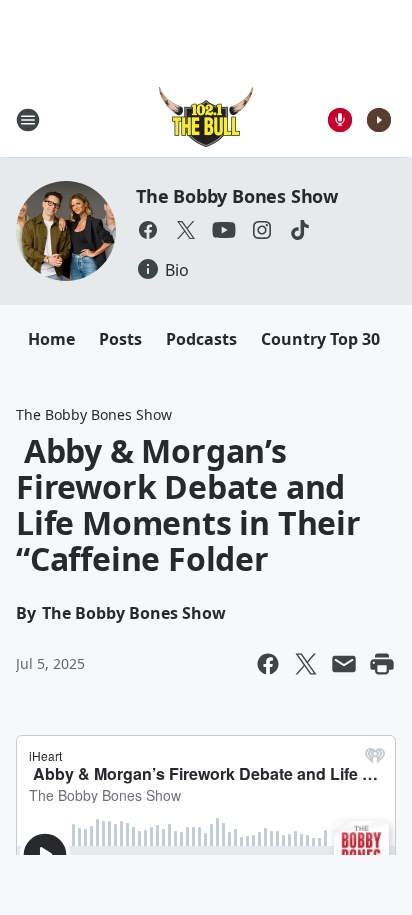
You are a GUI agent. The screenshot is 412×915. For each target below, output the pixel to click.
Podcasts (201, 339)
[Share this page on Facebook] (268, 664)
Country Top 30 (320, 339)
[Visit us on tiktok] (300, 230)
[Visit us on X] (186, 230)
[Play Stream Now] (379, 120)
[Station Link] (206, 119)
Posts (120, 339)
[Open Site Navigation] (28, 120)
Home (51, 339)
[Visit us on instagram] (262, 230)
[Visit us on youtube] (224, 230)
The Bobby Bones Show (237, 196)
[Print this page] (382, 664)
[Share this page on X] (306, 664)
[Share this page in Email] (344, 664)
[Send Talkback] (340, 120)
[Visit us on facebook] (148, 230)
